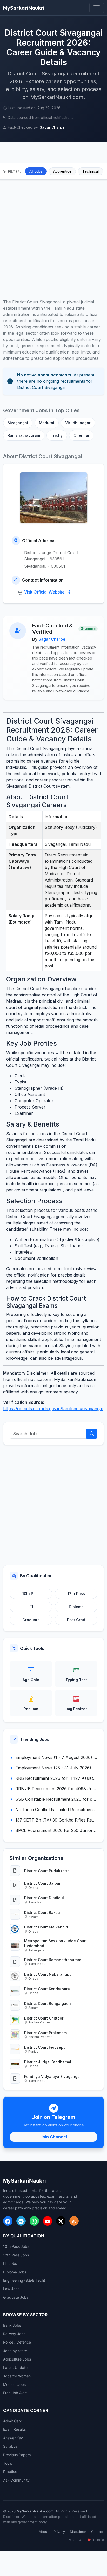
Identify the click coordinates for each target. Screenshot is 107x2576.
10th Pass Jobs (16, 2246)
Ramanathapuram (24, 435)
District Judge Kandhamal (48, 2062)
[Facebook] (8, 2221)
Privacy (59, 2532)
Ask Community (16, 2480)
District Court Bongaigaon (48, 2003)
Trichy (57, 435)
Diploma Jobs (15, 2272)
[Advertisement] (53, 236)
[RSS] (74, 2221)
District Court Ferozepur (46, 2047)
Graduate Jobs (16, 2297)
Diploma (76, 1607)
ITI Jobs (10, 2263)
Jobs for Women (17, 2376)
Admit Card (13, 2421)
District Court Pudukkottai (47, 1871)
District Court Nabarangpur (49, 1974)
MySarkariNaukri (24, 8)
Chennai (81, 435)
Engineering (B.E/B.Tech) (24, 2280)
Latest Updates (16, 2367)
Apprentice (62, 171)
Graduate (31, 1620)
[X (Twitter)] (61, 2221)
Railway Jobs (14, 2334)
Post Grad (76, 1620)
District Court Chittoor (44, 2018)
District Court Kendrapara (47, 1989)
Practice (10, 2472)
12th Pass (76, 1594)
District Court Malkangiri (46, 1927)
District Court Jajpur (42, 1883)
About (44, 2532)
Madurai (47, 423)
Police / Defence (17, 2342)
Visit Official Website (45, 592)
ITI (31, 1607)
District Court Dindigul (44, 1898)
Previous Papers (17, 2455)
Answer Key (13, 2438)
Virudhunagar (78, 423)
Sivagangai (18, 423)
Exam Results (14, 2429)
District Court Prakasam (45, 2033)
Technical (91, 171)
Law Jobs (11, 2289)
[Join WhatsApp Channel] (34, 2221)
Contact (98, 2532)
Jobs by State (15, 2351)
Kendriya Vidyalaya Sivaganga (52, 2077)
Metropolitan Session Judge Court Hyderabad (55, 1943)
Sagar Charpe (52, 639)
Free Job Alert (15, 2393)
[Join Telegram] (21, 2221)
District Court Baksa (42, 1912)
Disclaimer (78, 2532)
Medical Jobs (14, 2384)
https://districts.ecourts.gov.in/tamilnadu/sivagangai (53, 1409)
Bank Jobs (12, 2325)
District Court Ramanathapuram (53, 1960)
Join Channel (54, 2137)
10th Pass (31, 1594)
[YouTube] (48, 2221)
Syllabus (10, 2446)
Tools (8, 2463)
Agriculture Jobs (17, 2359)
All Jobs (36, 171)
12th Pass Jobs (16, 2255)
